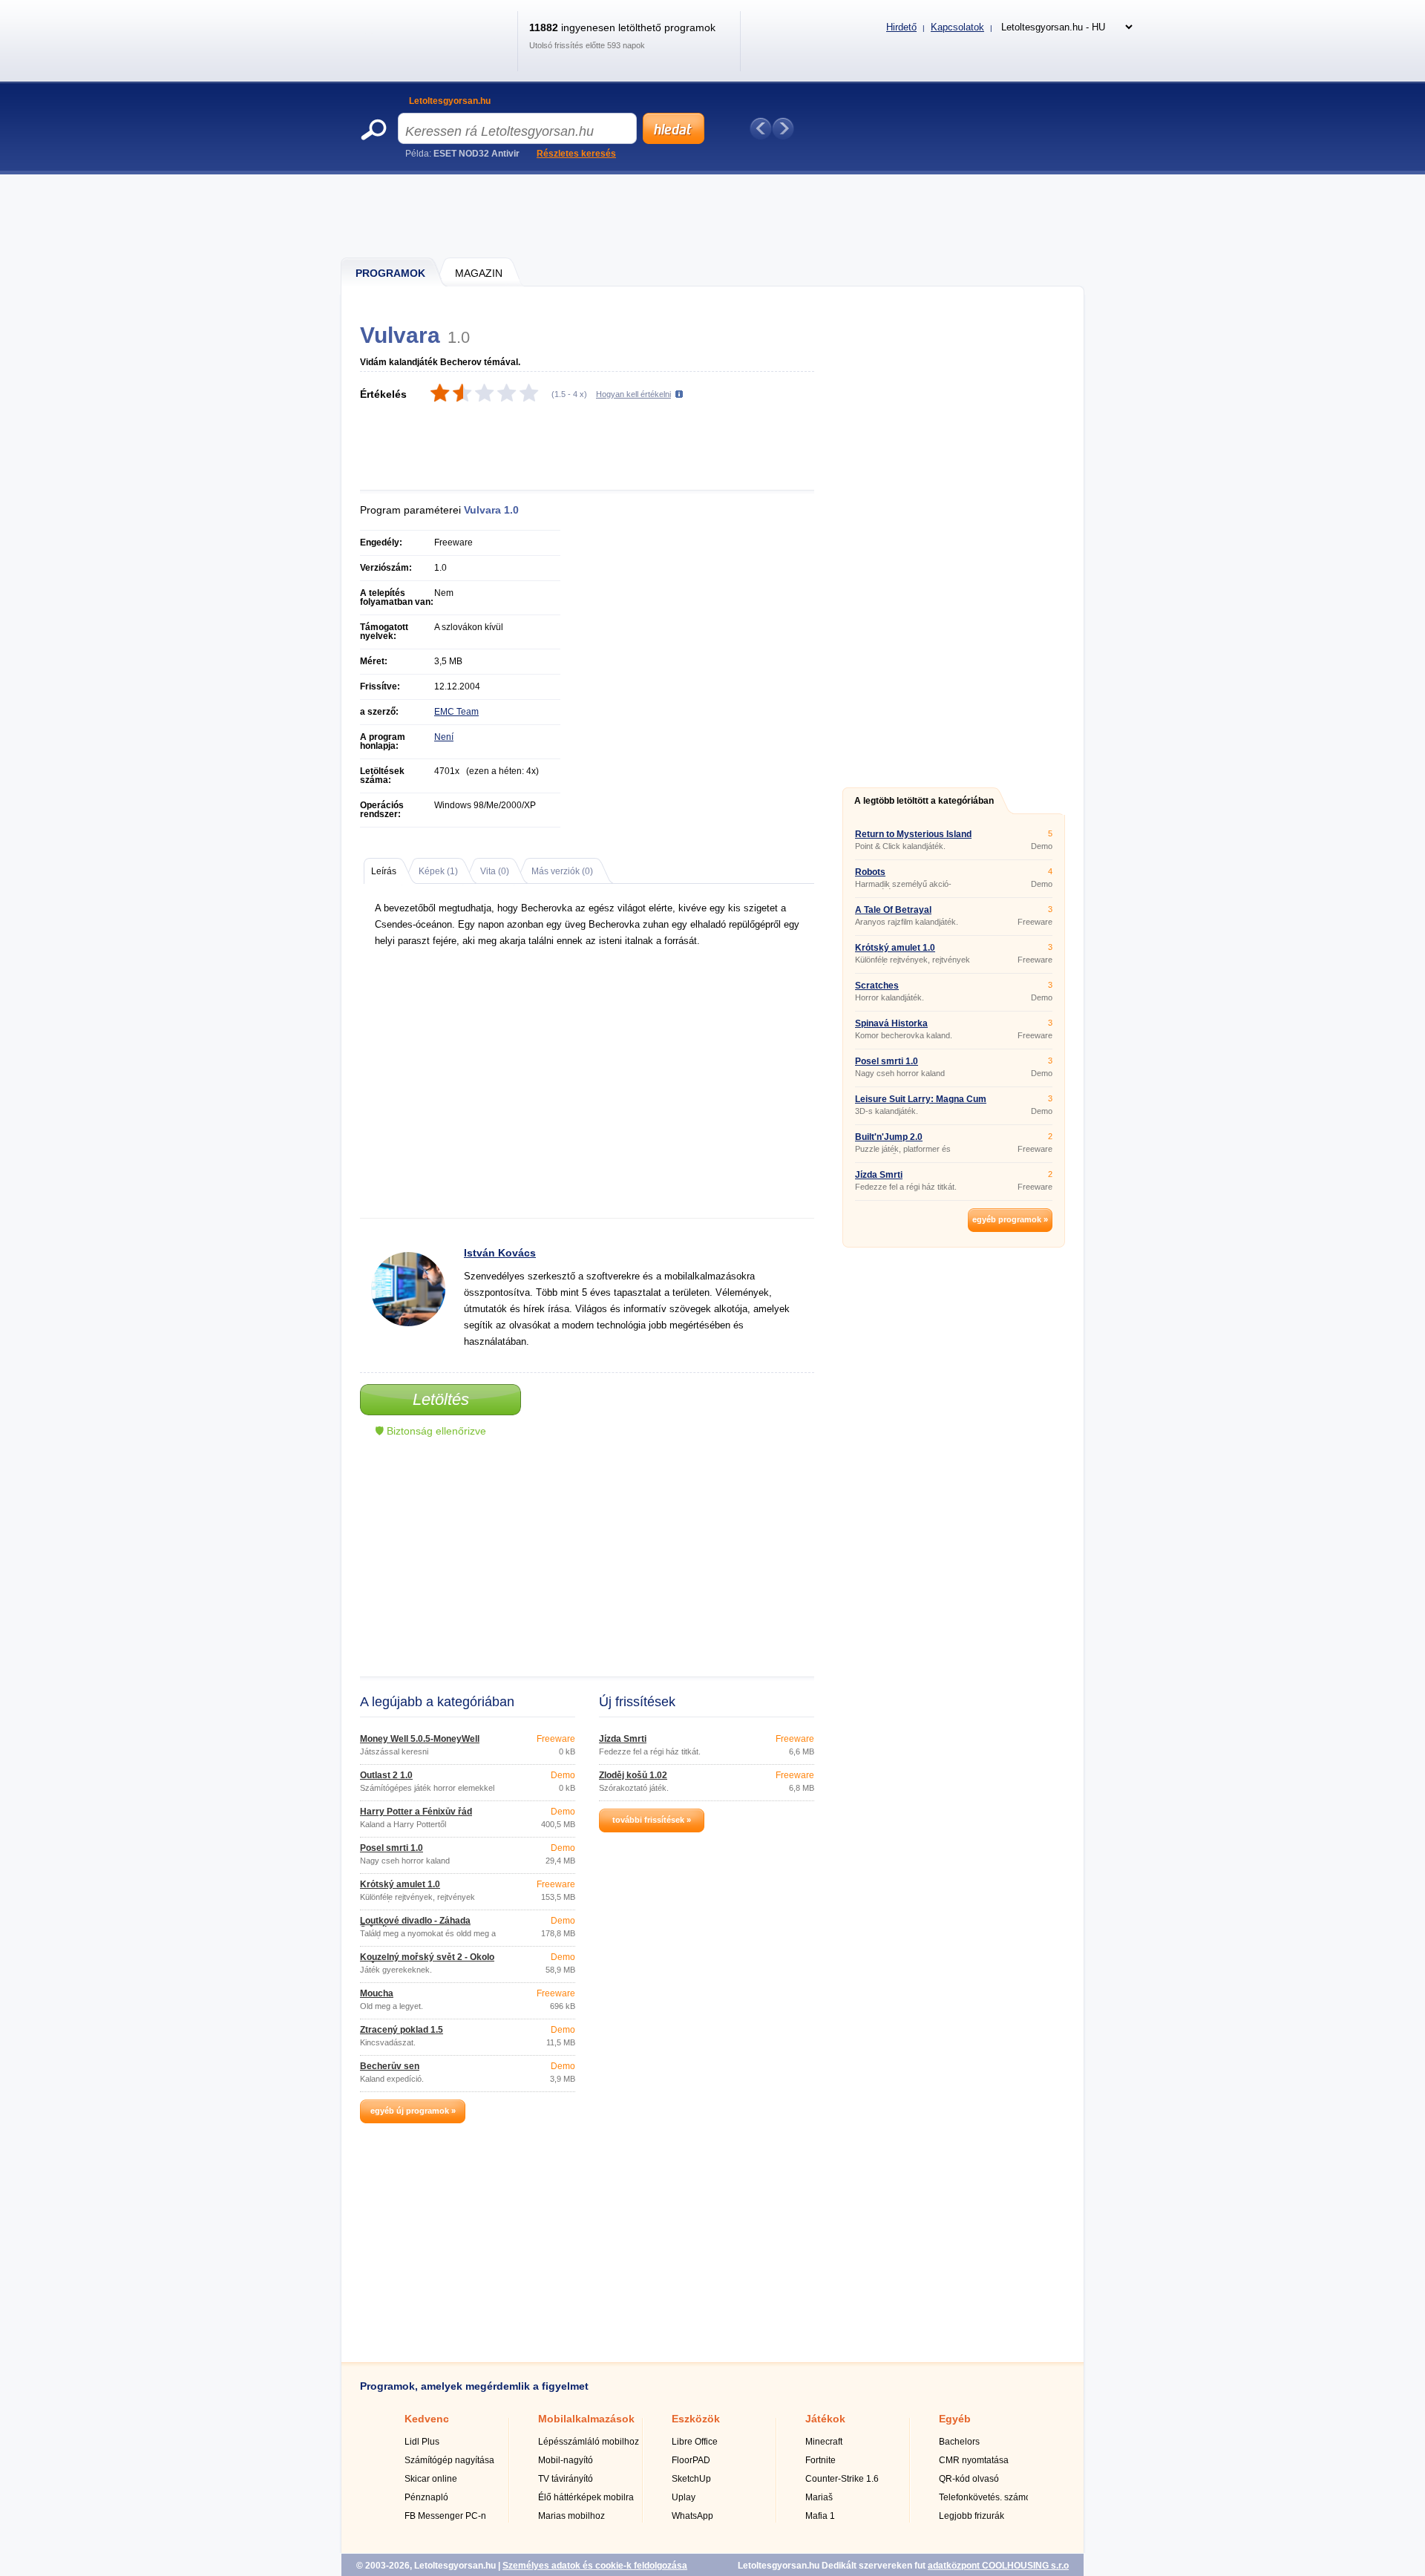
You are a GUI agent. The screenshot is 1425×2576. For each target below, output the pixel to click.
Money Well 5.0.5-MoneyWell (420, 1739)
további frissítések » (652, 1820)
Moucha (377, 1993)
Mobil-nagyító (566, 2460)
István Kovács (500, 1253)
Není (444, 737)
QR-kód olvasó (969, 2479)
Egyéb (955, 2419)
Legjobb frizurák (972, 2516)
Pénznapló (426, 2497)
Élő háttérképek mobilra (586, 2497)
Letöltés (441, 1399)
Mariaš (819, 2497)
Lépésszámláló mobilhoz (589, 2442)
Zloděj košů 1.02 (633, 1775)
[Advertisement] (713, 215)
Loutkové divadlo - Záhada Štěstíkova (415, 1925)
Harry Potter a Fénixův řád (416, 1812)
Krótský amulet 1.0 (400, 1884)
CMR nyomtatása (974, 2460)
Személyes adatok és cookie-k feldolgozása (595, 2566)
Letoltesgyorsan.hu (450, 101)
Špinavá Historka (891, 1023)
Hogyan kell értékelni (633, 394)
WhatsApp (692, 2516)
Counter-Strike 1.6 (842, 2479)
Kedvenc (427, 2419)
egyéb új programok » (413, 2111)
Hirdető (901, 27)
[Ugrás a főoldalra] (433, 55)
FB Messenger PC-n (445, 2516)
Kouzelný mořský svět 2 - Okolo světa (427, 1962)
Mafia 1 (820, 2516)
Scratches (877, 986)
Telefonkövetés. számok (987, 2497)
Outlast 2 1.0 (386, 1775)
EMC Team (456, 712)
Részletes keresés (576, 154)
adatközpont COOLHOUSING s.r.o (998, 2566)
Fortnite (820, 2460)
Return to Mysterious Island (913, 834)
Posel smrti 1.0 (392, 1848)
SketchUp (691, 2479)
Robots (870, 872)
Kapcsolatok (957, 27)
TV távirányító (566, 2479)
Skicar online (431, 2479)
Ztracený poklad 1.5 (402, 2030)
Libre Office (695, 2442)
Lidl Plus (422, 2442)
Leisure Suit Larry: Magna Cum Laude (921, 1104)
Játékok (825, 2419)
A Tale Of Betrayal (893, 910)
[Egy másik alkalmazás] (783, 128)
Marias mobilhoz (571, 2516)
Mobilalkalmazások (586, 2419)
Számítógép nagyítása (449, 2460)
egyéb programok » (1010, 1219)
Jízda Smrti (623, 1739)
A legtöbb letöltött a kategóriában (924, 801)
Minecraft (824, 2442)
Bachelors (959, 2442)
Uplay (684, 2497)
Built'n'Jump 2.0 (889, 1137)
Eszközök (696, 2419)
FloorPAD (691, 2460)
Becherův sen (390, 2066)
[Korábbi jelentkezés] (761, 128)
